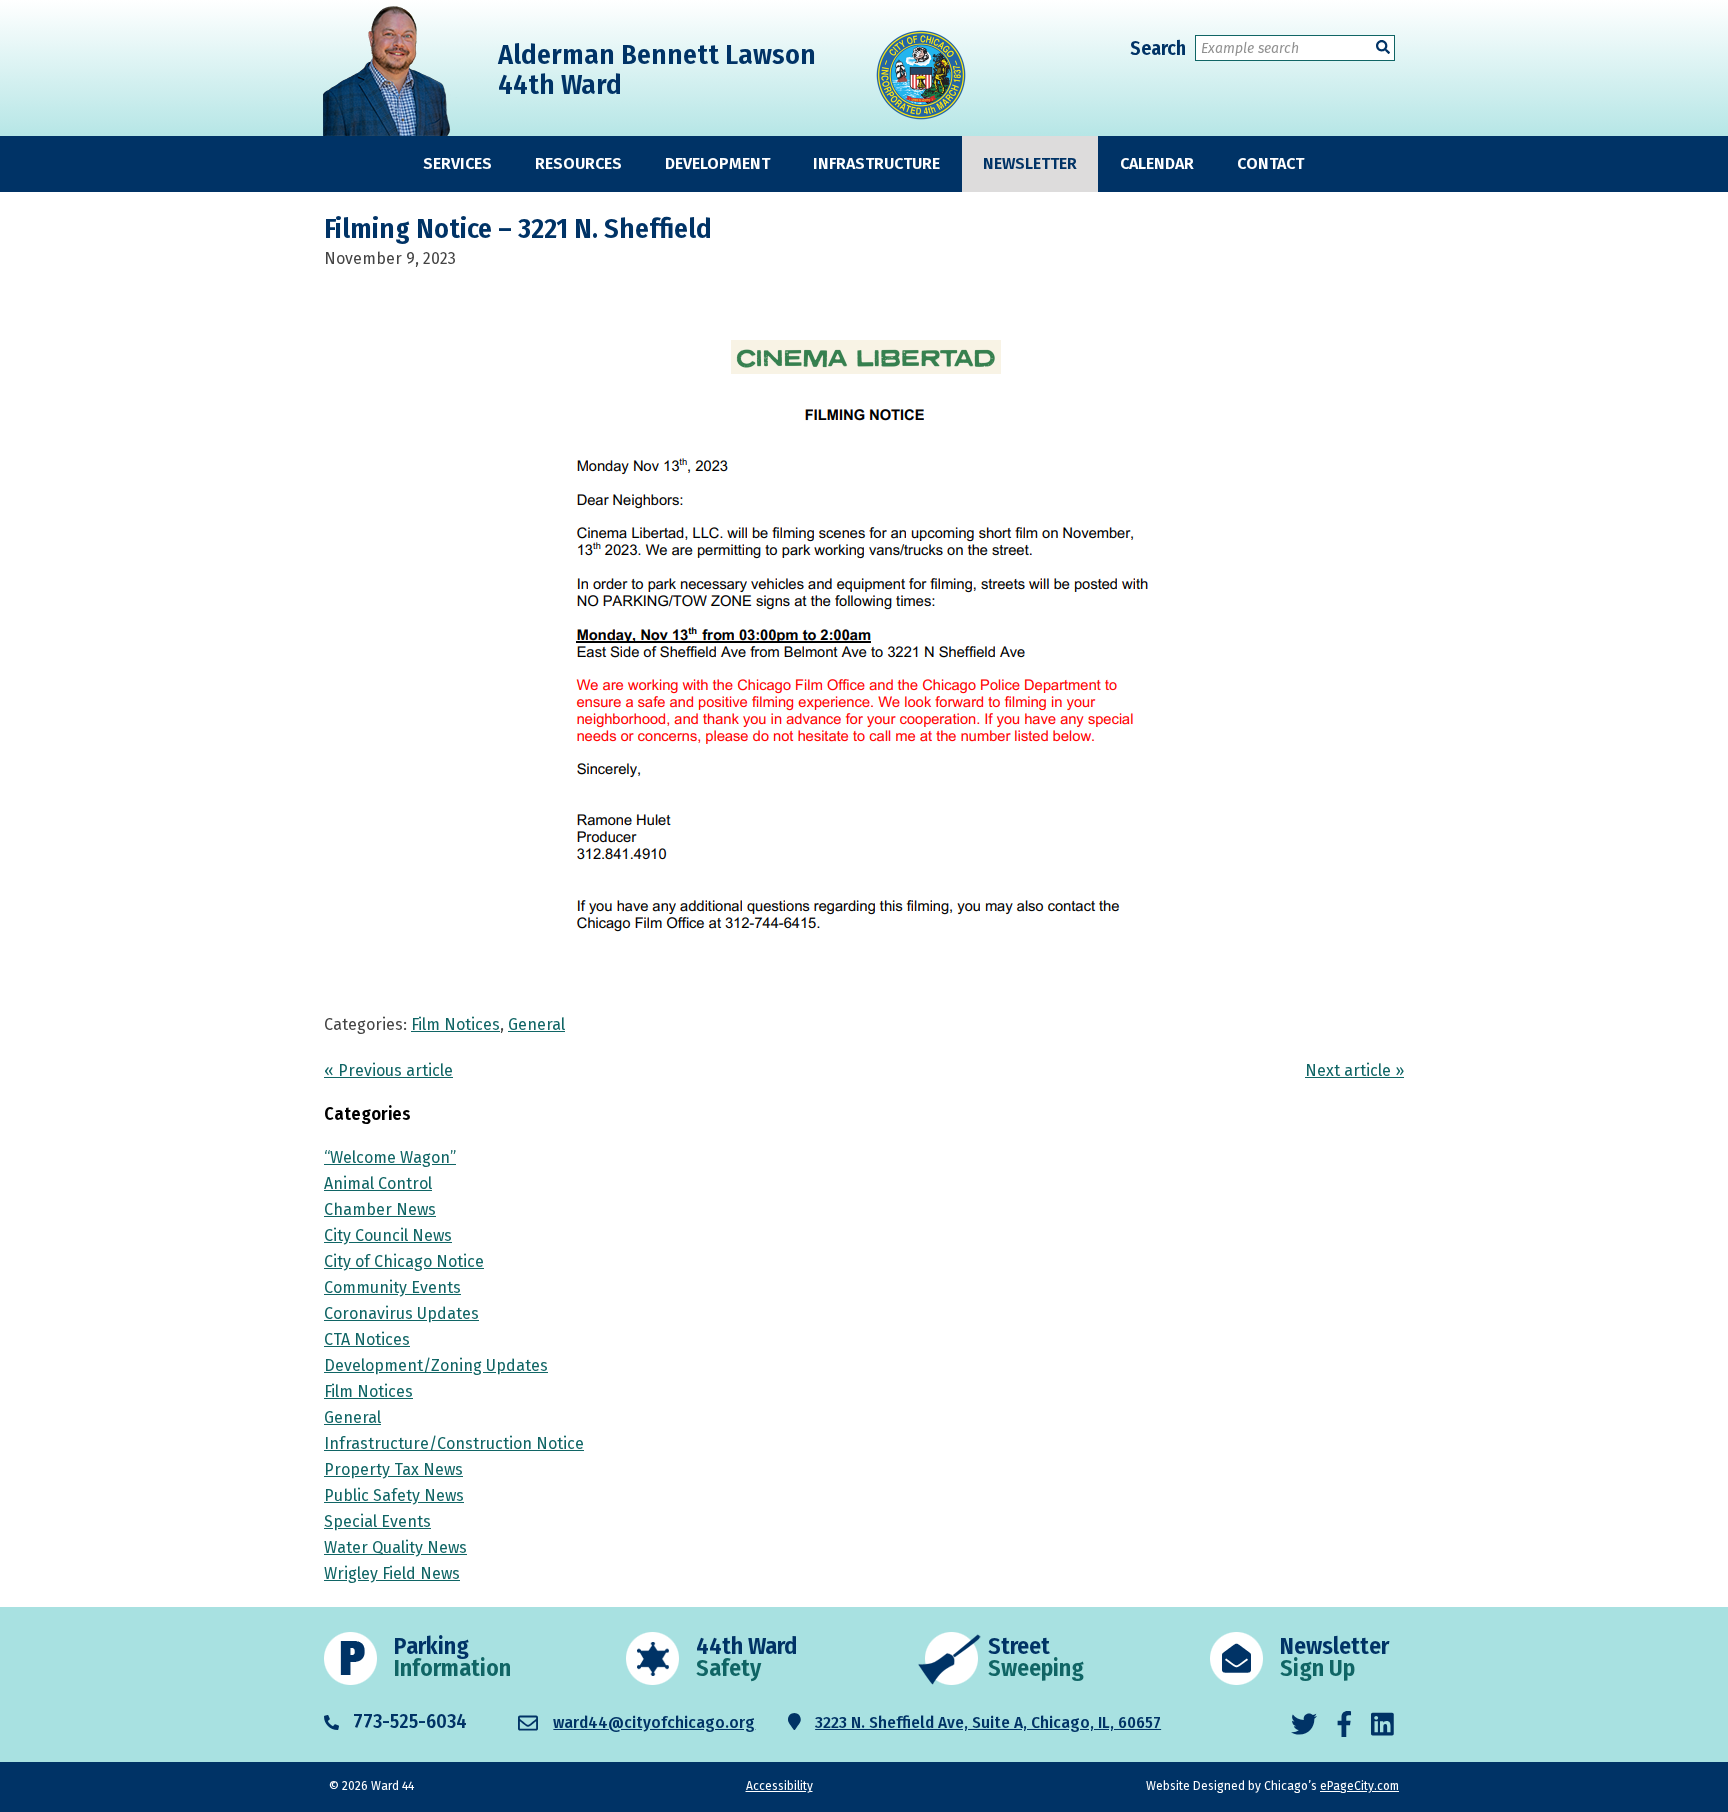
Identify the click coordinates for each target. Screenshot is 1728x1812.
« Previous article (388, 1070)
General (536, 1024)
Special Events (377, 1521)
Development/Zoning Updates (436, 1365)
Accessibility (779, 1786)
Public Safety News (394, 1495)
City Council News (388, 1235)
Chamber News (380, 1209)
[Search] (1383, 47)
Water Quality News (395, 1547)
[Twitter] (1304, 1725)
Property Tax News (393, 1469)
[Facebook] (1344, 1725)
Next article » (1354, 1070)
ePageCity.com (1359, 1786)
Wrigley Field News (392, 1573)
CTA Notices (367, 1339)
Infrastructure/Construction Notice (454, 1443)
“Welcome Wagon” (390, 1157)
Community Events (392, 1287)
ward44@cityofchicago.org (654, 1722)
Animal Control (378, 1183)
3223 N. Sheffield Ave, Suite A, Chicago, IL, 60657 (988, 1722)
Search (1158, 48)
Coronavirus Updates (401, 1313)
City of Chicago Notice (404, 1261)
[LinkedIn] (1382, 1725)
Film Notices (455, 1024)
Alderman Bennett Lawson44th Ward (657, 69)
